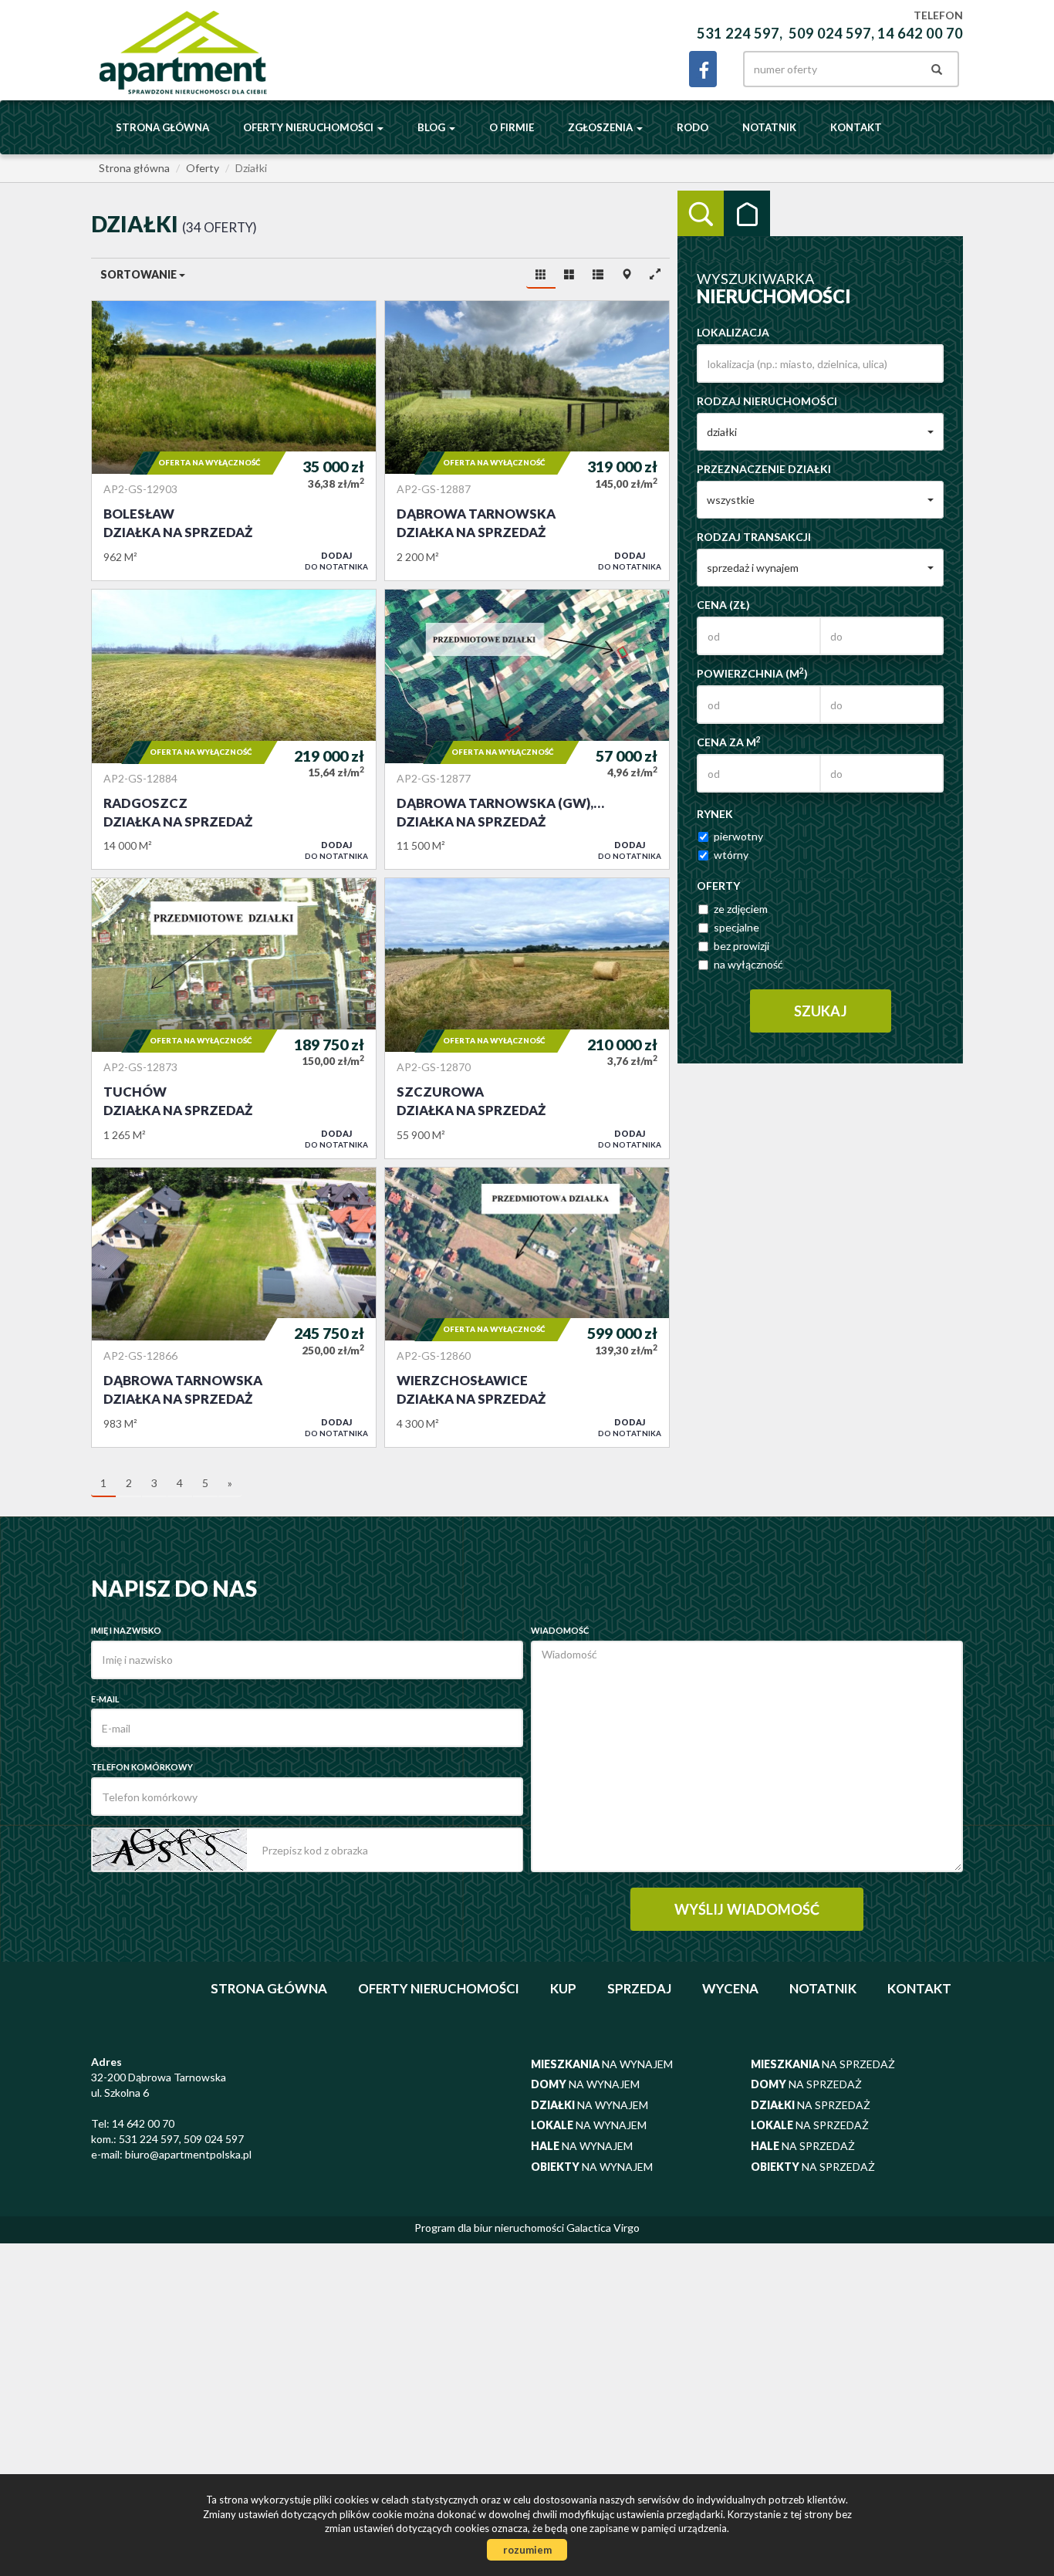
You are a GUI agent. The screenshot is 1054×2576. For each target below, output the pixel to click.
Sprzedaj (639, 1988)
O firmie (512, 127)
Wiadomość (560, 1630)
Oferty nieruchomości (439, 1988)
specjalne (736, 927)
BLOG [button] (432, 127)
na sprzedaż (823, 2064)
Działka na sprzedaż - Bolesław (234, 441)
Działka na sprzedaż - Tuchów (234, 1018)
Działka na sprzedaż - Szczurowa (527, 1018)
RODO (693, 127)
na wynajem (602, 2064)
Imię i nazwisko (126, 1630)
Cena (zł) (723, 605)
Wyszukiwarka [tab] (701, 214)
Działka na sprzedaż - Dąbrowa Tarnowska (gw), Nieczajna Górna (527, 729)
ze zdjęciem (741, 909)
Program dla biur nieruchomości (490, 2228)
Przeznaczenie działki (764, 469)
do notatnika (336, 561)
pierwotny (738, 836)
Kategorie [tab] (747, 214)
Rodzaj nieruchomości (767, 401)
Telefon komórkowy (142, 1767)
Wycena (730, 1988)
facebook (703, 69)
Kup (563, 1988)
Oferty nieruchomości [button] (309, 127)
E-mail (105, 1699)
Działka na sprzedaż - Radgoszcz (234, 729)
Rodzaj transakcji (754, 537)
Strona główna (162, 127)
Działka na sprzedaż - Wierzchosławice (527, 1307)
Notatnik (769, 127)
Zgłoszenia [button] (601, 127)
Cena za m (729, 742)
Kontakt (856, 127)
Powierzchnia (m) (752, 673)
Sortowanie (140, 274)
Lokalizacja (733, 332)
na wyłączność (748, 964)
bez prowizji (742, 946)
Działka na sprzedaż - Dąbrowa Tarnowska (527, 441)
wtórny (731, 855)
